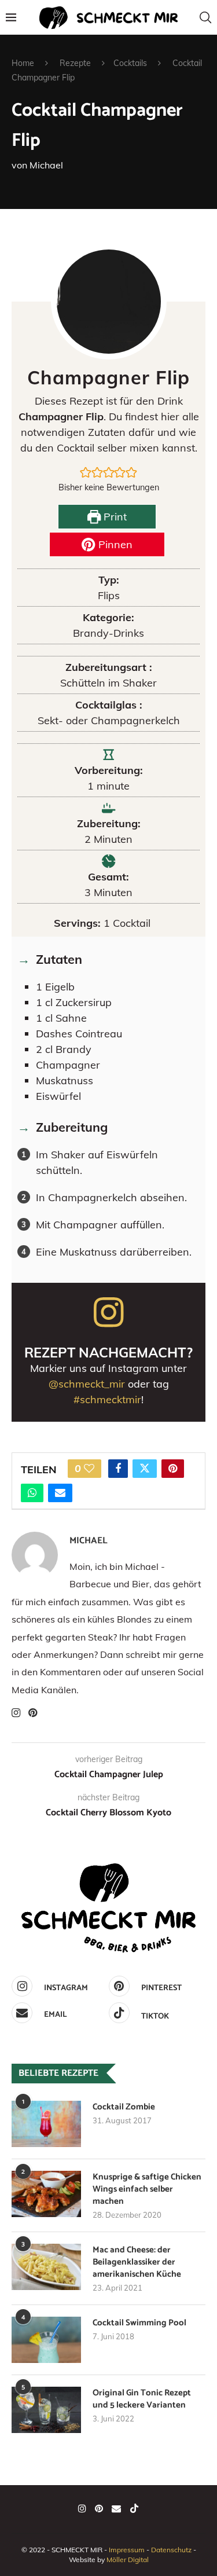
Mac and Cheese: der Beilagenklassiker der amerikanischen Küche (137, 2262)
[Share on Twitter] (145, 1469)
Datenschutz (171, 2550)
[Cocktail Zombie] (46, 2124)
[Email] (116, 2508)
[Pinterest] (99, 2508)
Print (114, 517)
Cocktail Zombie (124, 2107)
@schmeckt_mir (87, 1384)
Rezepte (75, 63)
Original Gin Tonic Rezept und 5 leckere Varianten (142, 2399)
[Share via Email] (60, 1493)
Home (23, 63)
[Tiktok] (134, 2508)
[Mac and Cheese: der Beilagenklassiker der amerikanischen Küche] (46, 2267)
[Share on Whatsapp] (32, 1493)
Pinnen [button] (114, 544)
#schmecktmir (107, 1399)
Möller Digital (128, 2560)
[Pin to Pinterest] (173, 1469)
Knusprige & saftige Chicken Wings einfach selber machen (147, 2189)
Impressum (127, 2550)
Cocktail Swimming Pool (139, 2323)
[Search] (205, 17)
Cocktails (130, 63)
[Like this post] (89, 1469)
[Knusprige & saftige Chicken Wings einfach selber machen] (46, 2194)
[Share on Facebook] (118, 1469)
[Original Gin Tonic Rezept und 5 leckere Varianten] (46, 2410)
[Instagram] (82, 2508)
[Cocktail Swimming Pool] (46, 2340)
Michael (46, 165)
